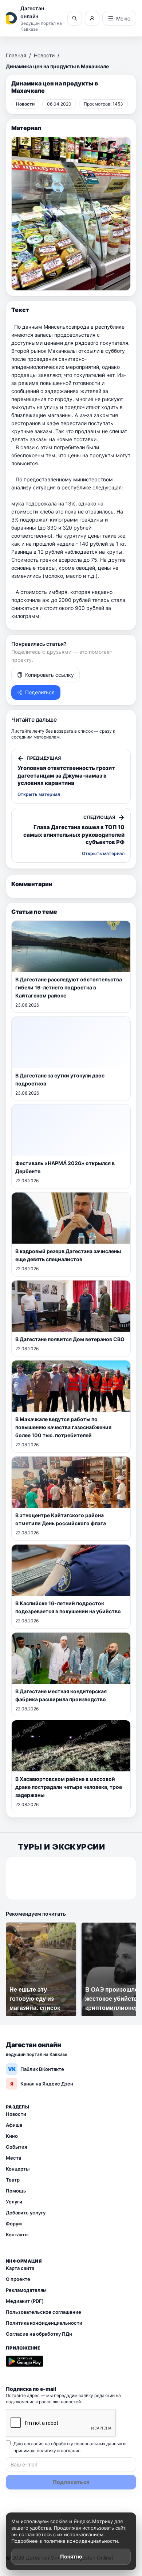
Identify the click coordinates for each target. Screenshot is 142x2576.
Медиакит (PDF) (25, 2301)
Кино (12, 2136)
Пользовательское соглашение (44, 2312)
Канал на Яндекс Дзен (42, 2084)
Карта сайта (20, 2268)
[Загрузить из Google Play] (25, 2361)
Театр (13, 2180)
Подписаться (71, 2482)
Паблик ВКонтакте (36, 2069)
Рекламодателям (26, 2290)
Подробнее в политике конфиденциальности (65, 2541)
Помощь (16, 2191)
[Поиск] (75, 18)
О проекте (18, 2279)
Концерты (18, 2169)
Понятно (71, 2556)
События (16, 2147)
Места (13, 2158)
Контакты (17, 2235)
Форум (14, 2224)
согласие (71, 2451)
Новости (44, 55)
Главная (16, 55)
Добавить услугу (26, 2213)
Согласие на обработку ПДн (39, 2334)
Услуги (14, 2202)
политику (46, 2451)
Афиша (14, 2125)
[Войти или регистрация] (92, 18)
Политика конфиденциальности (44, 2323)
